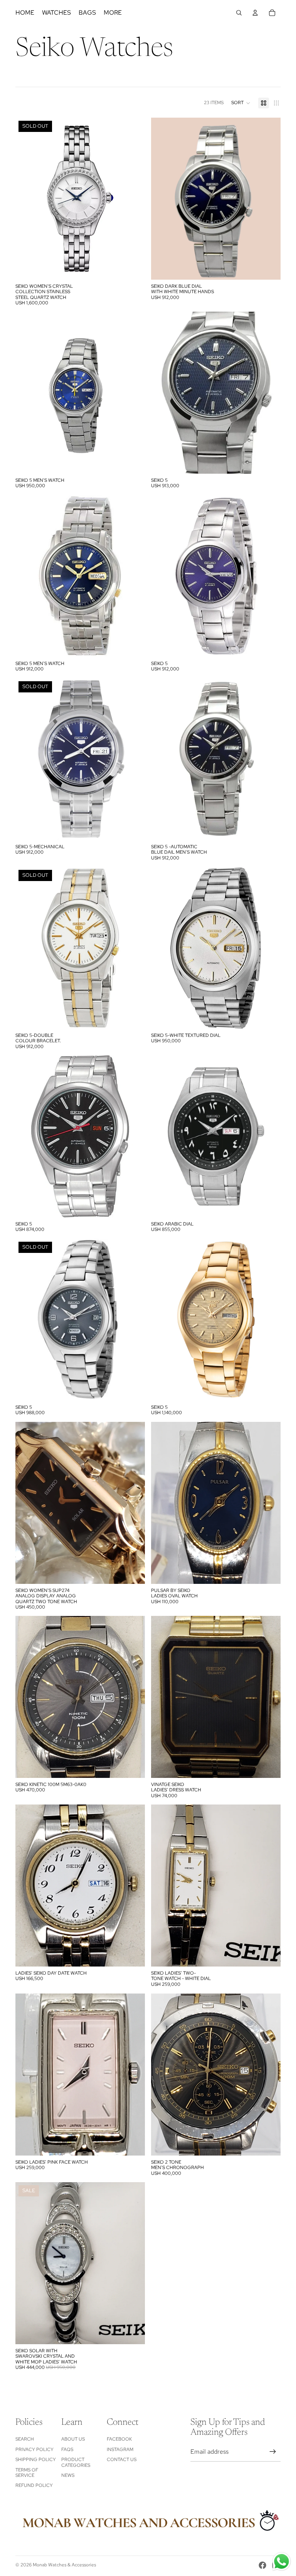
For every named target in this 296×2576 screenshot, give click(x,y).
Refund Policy (34, 2485)
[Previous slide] (27, 199)
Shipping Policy (36, 2460)
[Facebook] (262, 2565)
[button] (241, 103)
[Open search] (239, 13)
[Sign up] (273, 2452)
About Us (73, 2439)
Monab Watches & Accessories (64, 2565)
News (68, 2475)
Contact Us (122, 2460)
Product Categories (76, 2462)
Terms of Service (27, 2473)
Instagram (120, 2449)
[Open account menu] (255, 13)
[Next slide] (133, 199)
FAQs (67, 2449)
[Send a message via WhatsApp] (282, 2562)
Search (25, 2439)
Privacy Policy (34, 2449)
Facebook (119, 2439)
